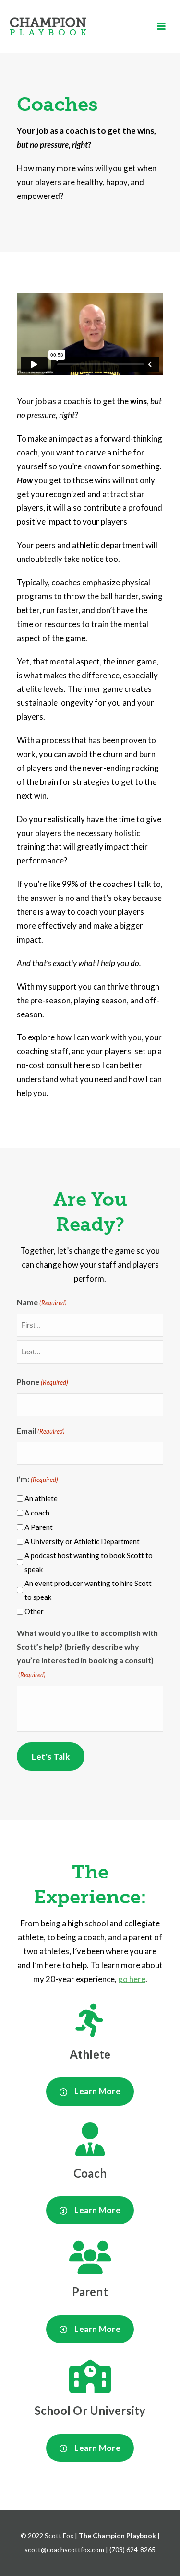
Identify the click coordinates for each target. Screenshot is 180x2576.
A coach (37, 1513)
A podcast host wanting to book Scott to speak (89, 1562)
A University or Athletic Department (82, 1541)
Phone (42, 1381)
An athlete (41, 1498)
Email (41, 1430)
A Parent (39, 1527)
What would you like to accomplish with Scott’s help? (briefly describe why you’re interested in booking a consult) (87, 1654)
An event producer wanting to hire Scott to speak (88, 1590)
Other (34, 1611)
